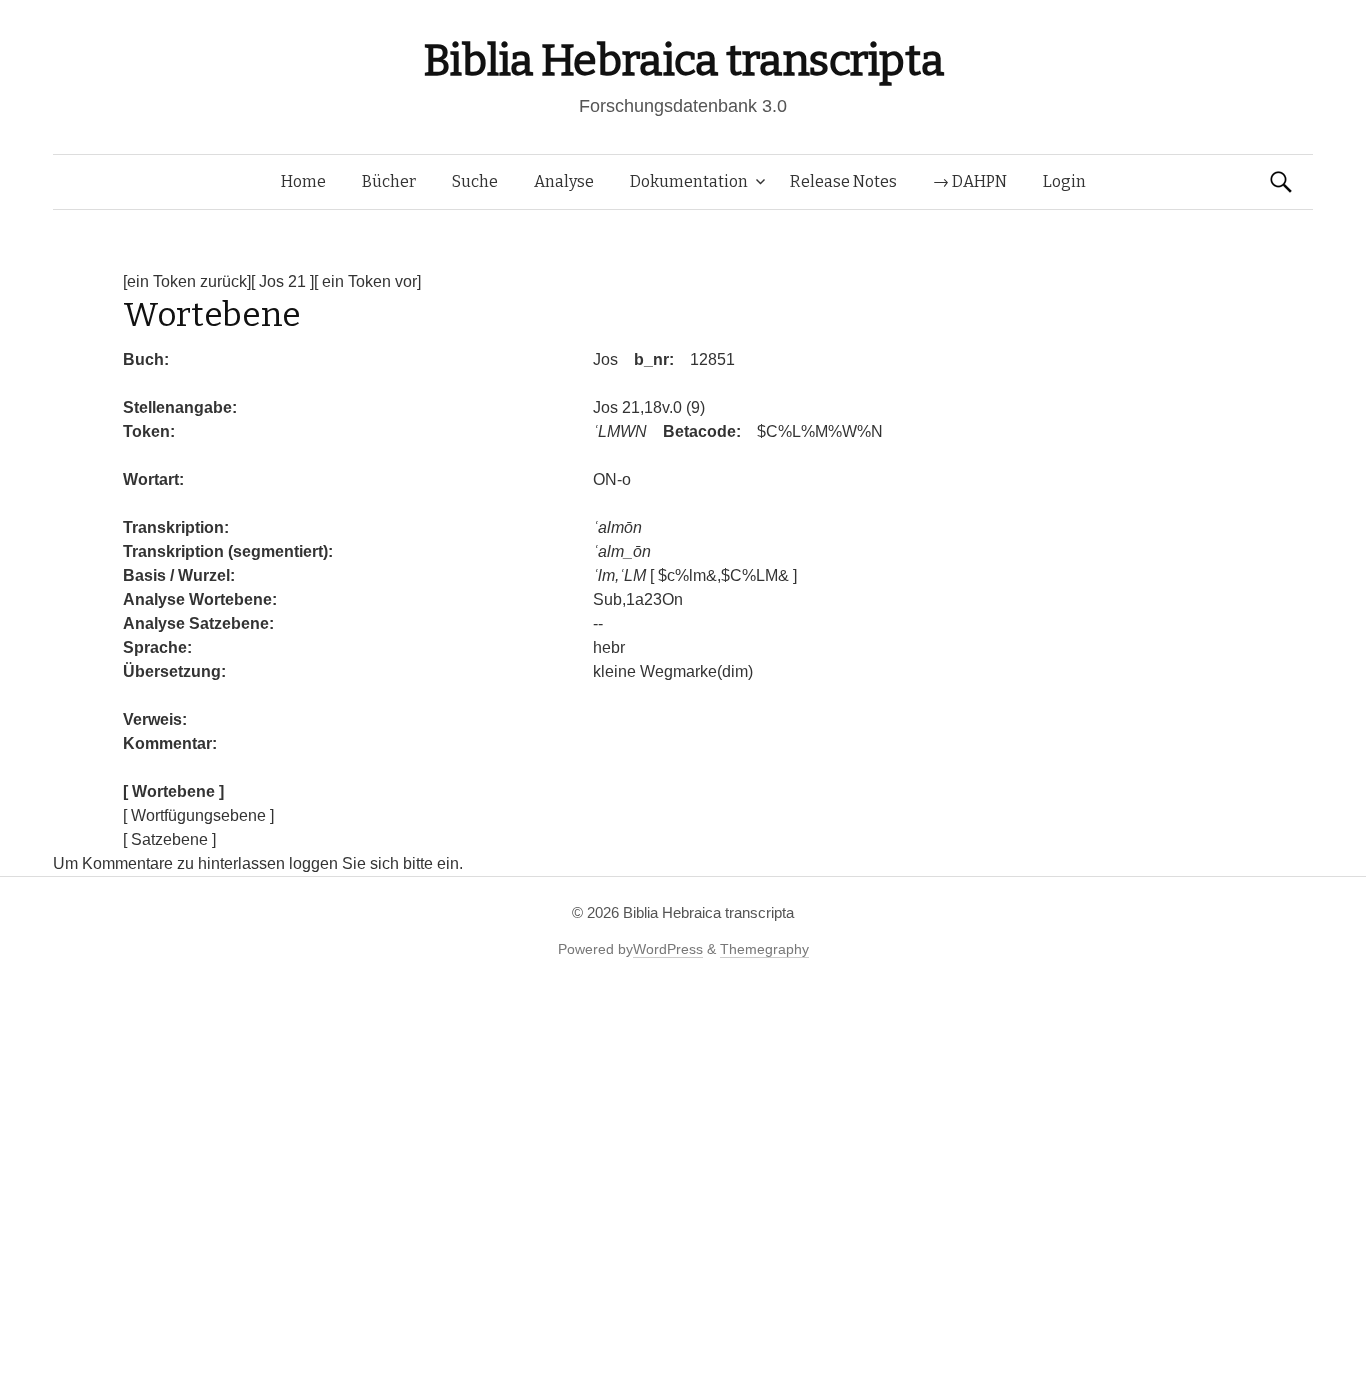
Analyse (564, 181)
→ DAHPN (970, 181)
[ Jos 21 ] (282, 281)
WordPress (668, 949)
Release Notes (843, 181)
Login (1064, 181)
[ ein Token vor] (367, 281)
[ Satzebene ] (169, 839)
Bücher (389, 181)
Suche (475, 181)
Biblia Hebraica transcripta (683, 60)
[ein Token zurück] (187, 281)
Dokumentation (689, 181)
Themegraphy (764, 949)
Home (303, 181)
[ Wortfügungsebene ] (198, 815)
